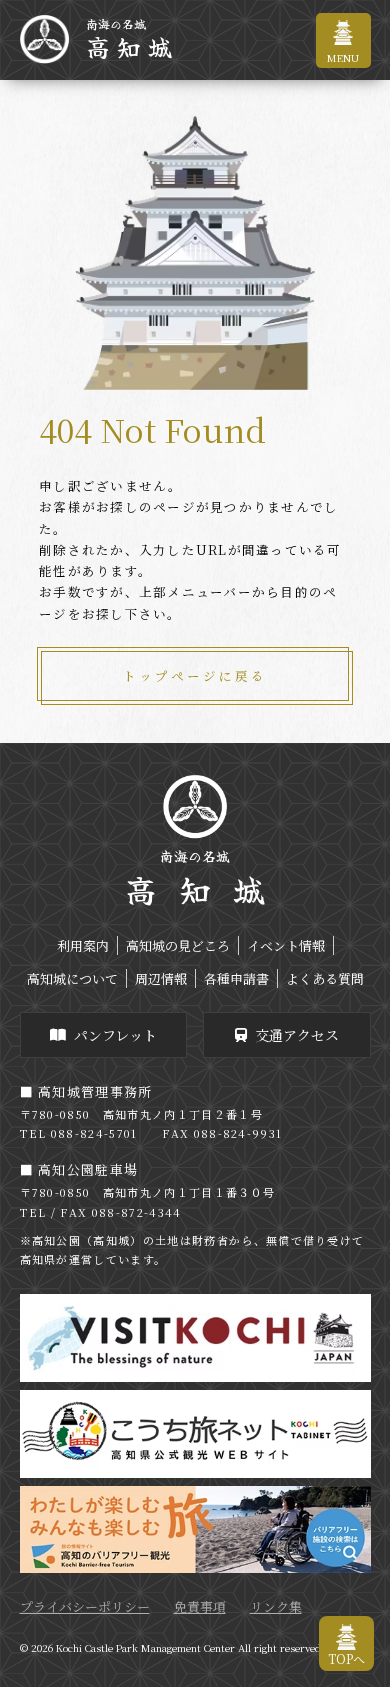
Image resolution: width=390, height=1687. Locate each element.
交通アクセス (297, 1035)
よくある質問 (325, 978)
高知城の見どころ (178, 945)
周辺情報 (161, 978)
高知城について (72, 978)
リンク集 (276, 1606)
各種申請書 (236, 978)
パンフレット (115, 1035)
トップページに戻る (195, 676)
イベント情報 (286, 945)
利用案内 (83, 945)
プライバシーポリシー (85, 1606)
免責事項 (200, 1606)
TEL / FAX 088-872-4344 (101, 1212)
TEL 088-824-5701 (79, 1133)
